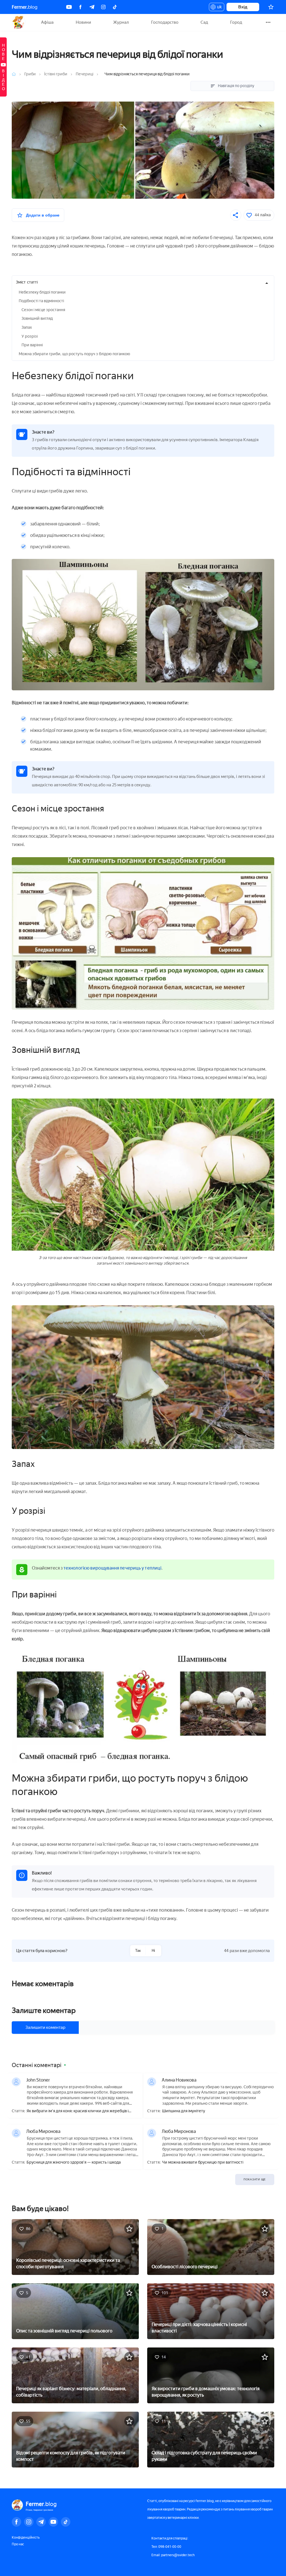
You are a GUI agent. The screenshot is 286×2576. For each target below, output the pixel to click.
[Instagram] (103, 7)
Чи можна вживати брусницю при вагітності (203, 2162)
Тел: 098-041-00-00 (166, 2547)
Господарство (165, 22)
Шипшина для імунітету (183, 2111)
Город (236, 22)
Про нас (18, 2544)
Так (138, 1951)
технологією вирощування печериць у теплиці (112, 1568)
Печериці (84, 74)
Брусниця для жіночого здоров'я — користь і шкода (74, 2162)
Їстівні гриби (56, 74)
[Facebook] (80, 7)
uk (218, 8)
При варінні (32, 345)
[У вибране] (129, 2229)
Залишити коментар (45, 2027)
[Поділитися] (236, 215)
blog (25, 7)
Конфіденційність (26, 2537)
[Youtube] (69, 7)
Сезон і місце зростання (43, 310)
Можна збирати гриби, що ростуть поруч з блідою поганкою (74, 354)
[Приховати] (267, 283)
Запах (27, 327)
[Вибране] (271, 7)
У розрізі (30, 336)
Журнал (121, 22)
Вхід (243, 7)
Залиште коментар (44, 2010)
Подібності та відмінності (41, 301)
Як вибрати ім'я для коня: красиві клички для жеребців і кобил (78, 2111)
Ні (153, 1951)
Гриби (30, 74)
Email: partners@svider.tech (173, 2555)
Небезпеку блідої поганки (42, 292)
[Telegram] (92, 7)
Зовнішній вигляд (37, 319)
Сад (204, 22)
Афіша (47, 22)
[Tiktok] (115, 7)
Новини (83, 22)
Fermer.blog (19, 22)
